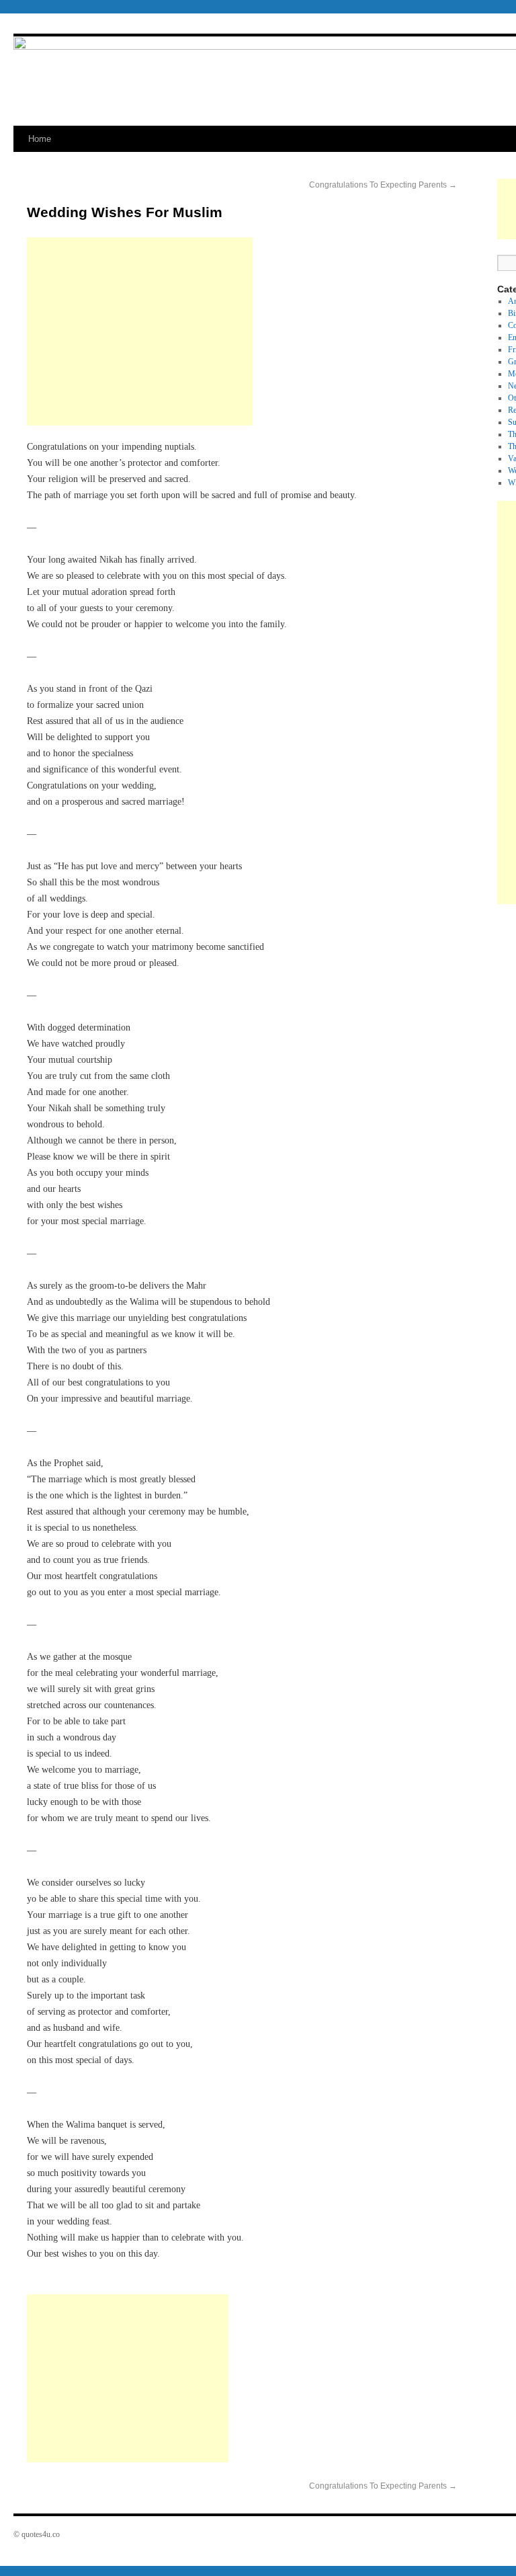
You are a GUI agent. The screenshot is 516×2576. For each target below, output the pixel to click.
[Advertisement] (140, 331)
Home (40, 139)
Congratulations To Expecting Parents (383, 185)
